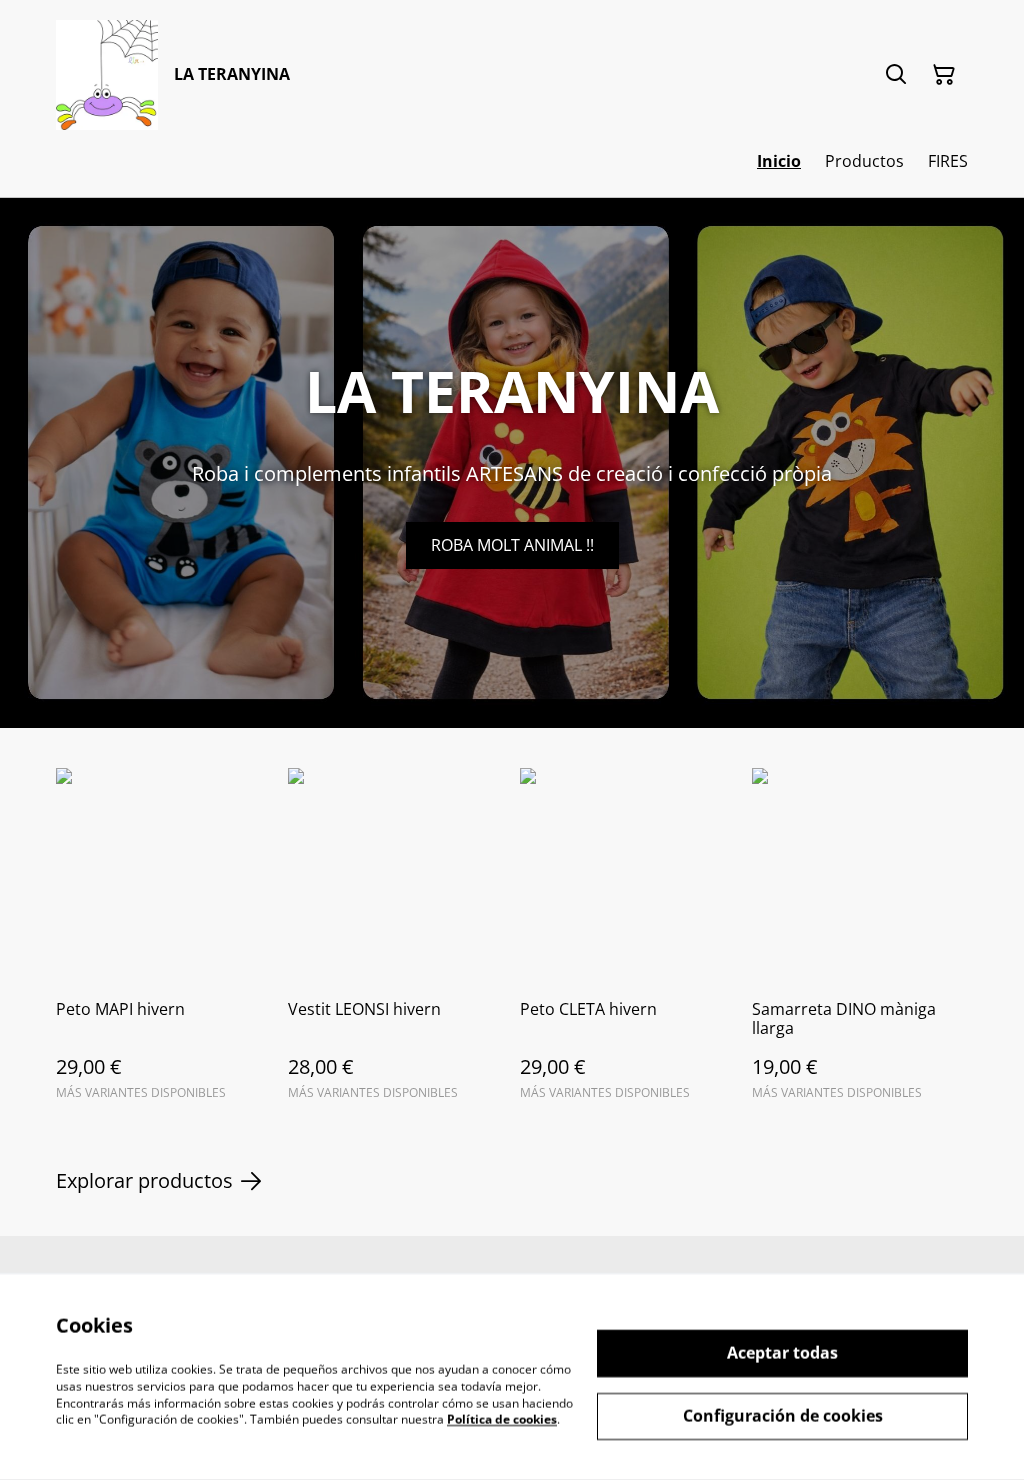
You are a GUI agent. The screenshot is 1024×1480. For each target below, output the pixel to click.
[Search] (896, 75)
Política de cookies (502, 1419)
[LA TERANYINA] (107, 75)
